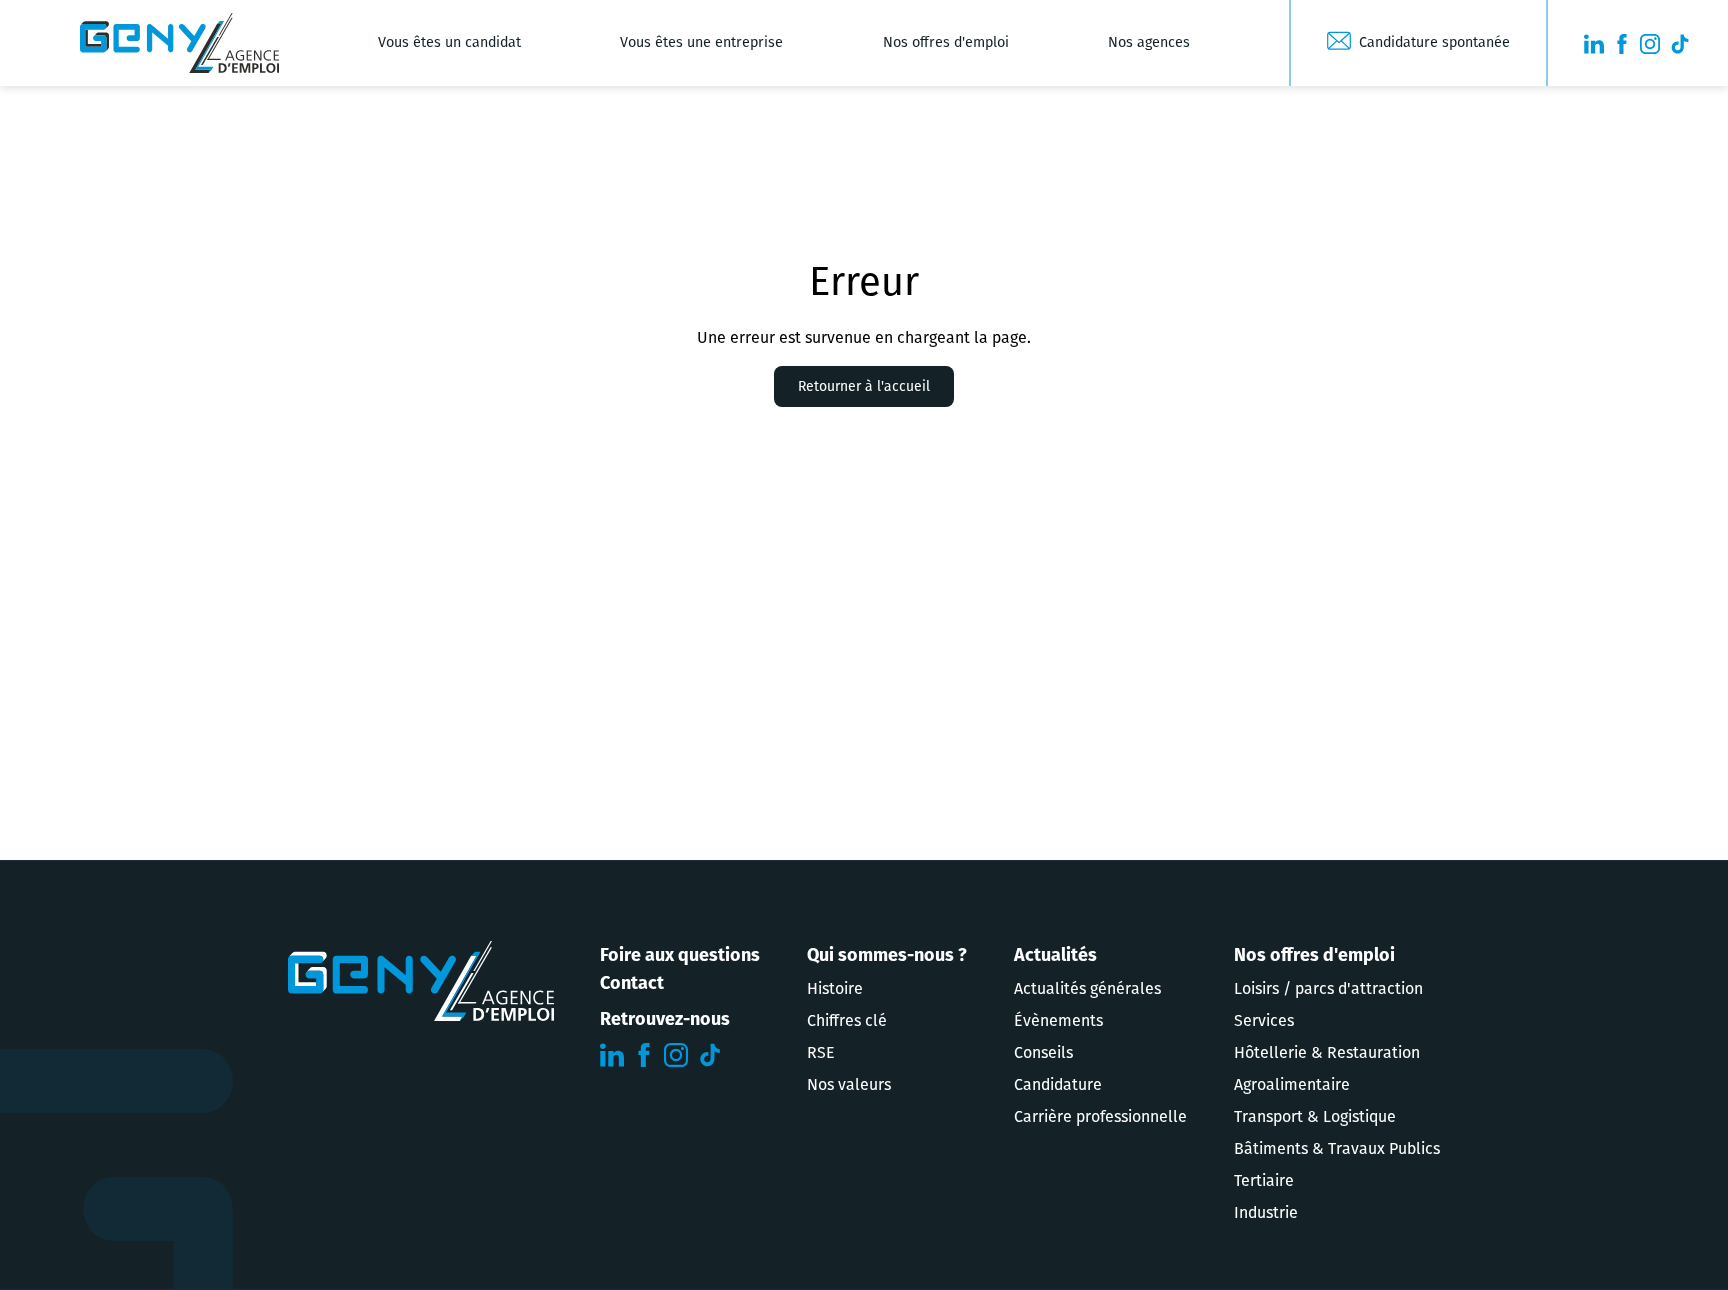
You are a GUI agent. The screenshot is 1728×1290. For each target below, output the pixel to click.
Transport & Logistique (1315, 1116)
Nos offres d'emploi (946, 42)
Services (1264, 1020)
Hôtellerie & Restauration (1327, 1052)
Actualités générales (1087, 988)
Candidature (1058, 1084)
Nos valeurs (849, 1084)
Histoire (835, 988)
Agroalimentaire (1292, 1084)
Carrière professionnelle (1100, 1116)
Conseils (1043, 1052)
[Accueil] (179, 43)
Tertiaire (1264, 1180)
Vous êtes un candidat (449, 42)
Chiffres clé (847, 1020)
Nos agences (1149, 42)
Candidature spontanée (1434, 42)
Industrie (1266, 1212)
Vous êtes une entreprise (701, 42)
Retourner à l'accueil (864, 386)
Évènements (1058, 1020)
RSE (821, 1052)
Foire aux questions (680, 955)
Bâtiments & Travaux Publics (1337, 1148)
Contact (632, 983)
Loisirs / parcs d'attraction (1328, 988)
